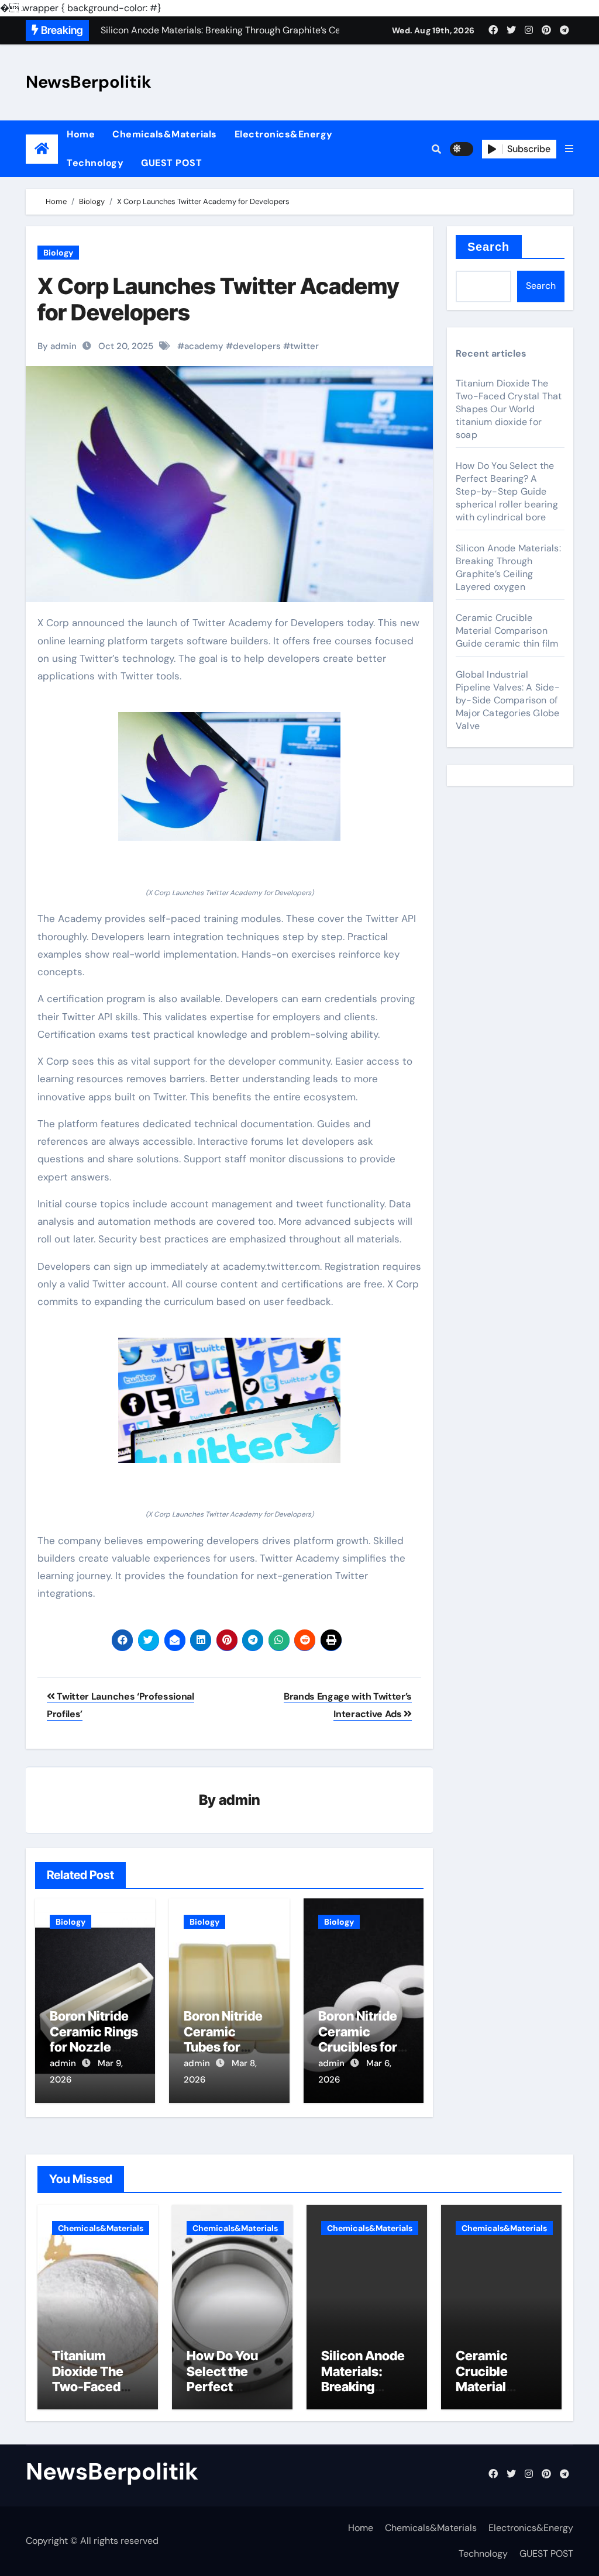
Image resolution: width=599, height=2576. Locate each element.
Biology (58, 253)
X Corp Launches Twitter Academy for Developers (218, 299)
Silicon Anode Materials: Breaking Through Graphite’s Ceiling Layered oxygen (508, 567)
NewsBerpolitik (89, 82)
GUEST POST (171, 163)
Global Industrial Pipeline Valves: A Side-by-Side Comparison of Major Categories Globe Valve (508, 700)
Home (81, 134)
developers (257, 346)
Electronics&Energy (284, 134)
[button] (569, 149)
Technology (95, 163)
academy (204, 346)
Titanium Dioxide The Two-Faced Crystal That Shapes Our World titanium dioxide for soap (509, 409)
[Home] (42, 149)
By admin (57, 346)
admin (240, 1800)
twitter (304, 346)
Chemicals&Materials (165, 134)
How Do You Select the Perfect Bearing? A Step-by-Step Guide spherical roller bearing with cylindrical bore (507, 491)
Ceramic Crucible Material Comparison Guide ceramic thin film (507, 631)
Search (489, 247)
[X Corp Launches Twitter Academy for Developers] (229, 777)
